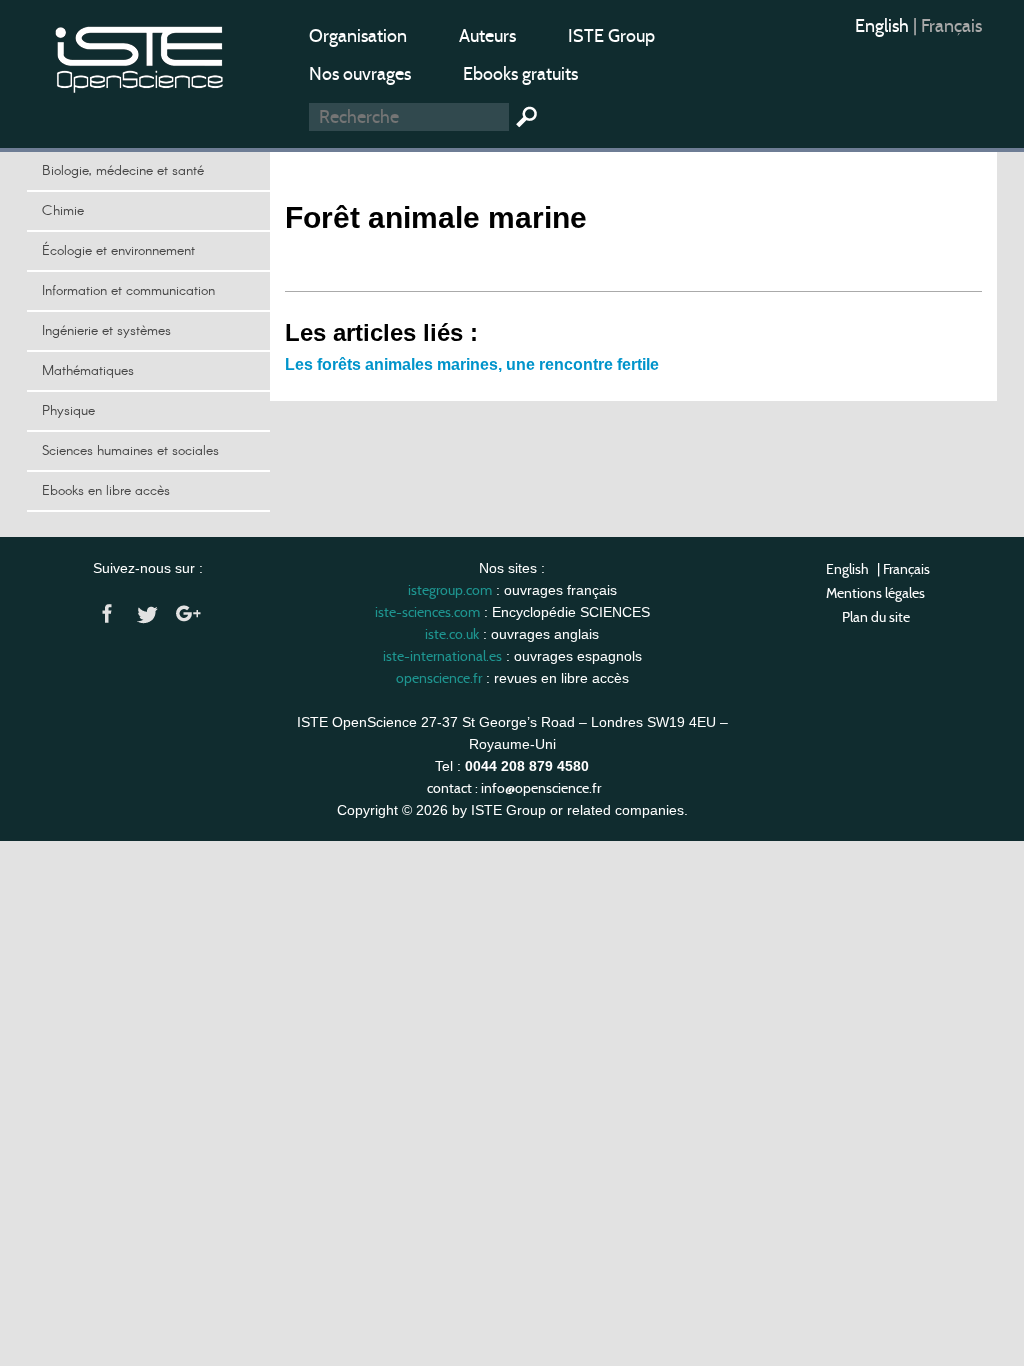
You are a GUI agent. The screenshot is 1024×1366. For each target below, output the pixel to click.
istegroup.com (450, 590)
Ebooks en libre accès (106, 491)
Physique (68, 411)
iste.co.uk (452, 634)
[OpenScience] (140, 55)
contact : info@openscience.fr (514, 788)
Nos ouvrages (360, 74)
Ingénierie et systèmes (106, 331)
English (884, 26)
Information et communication (128, 291)
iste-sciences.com (427, 612)
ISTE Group (611, 36)
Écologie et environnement (118, 251)
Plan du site (876, 617)
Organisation (358, 36)
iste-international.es (442, 656)
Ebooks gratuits (520, 74)
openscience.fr (439, 678)
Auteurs (487, 36)
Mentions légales (875, 593)
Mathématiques (88, 371)
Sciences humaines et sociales (130, 451)
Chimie (63, 211)
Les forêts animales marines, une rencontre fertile (472, 364)
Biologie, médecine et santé (123, 171)
